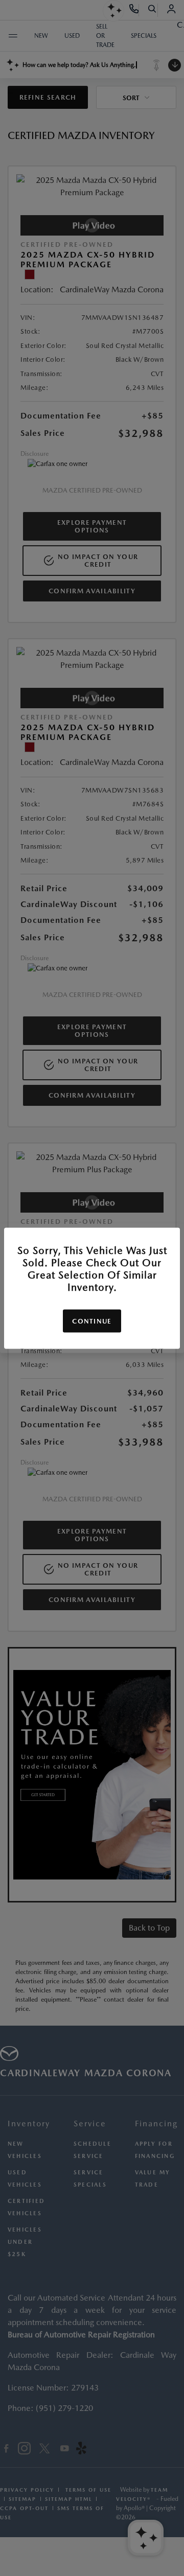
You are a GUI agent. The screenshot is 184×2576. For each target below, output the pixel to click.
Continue (92, 1321)
